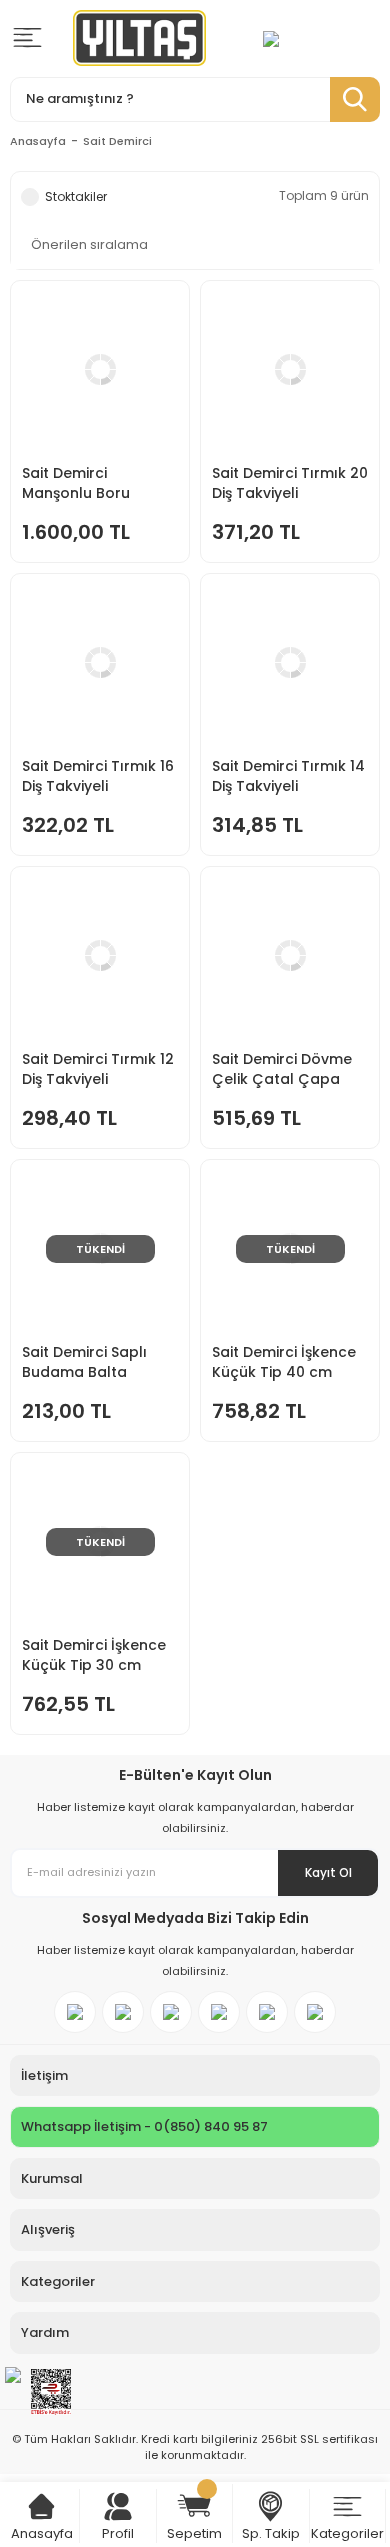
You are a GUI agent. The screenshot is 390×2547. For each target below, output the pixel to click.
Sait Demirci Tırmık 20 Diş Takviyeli (290, 483)
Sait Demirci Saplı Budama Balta (84, 1362)
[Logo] (139, 38)
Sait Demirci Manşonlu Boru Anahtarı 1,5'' (76, 483)
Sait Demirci (117, 141)
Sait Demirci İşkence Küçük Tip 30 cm (94, 1655)
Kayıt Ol (328, 1872)
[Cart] (41, 2506)
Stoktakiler (76, 196)
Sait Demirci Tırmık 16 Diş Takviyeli (98, 776)
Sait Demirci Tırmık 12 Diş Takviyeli (98, 1069)
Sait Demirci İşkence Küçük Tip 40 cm (284, 1362)
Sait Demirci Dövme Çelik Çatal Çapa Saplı (282, 1069)
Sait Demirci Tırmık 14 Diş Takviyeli (288, 776)
